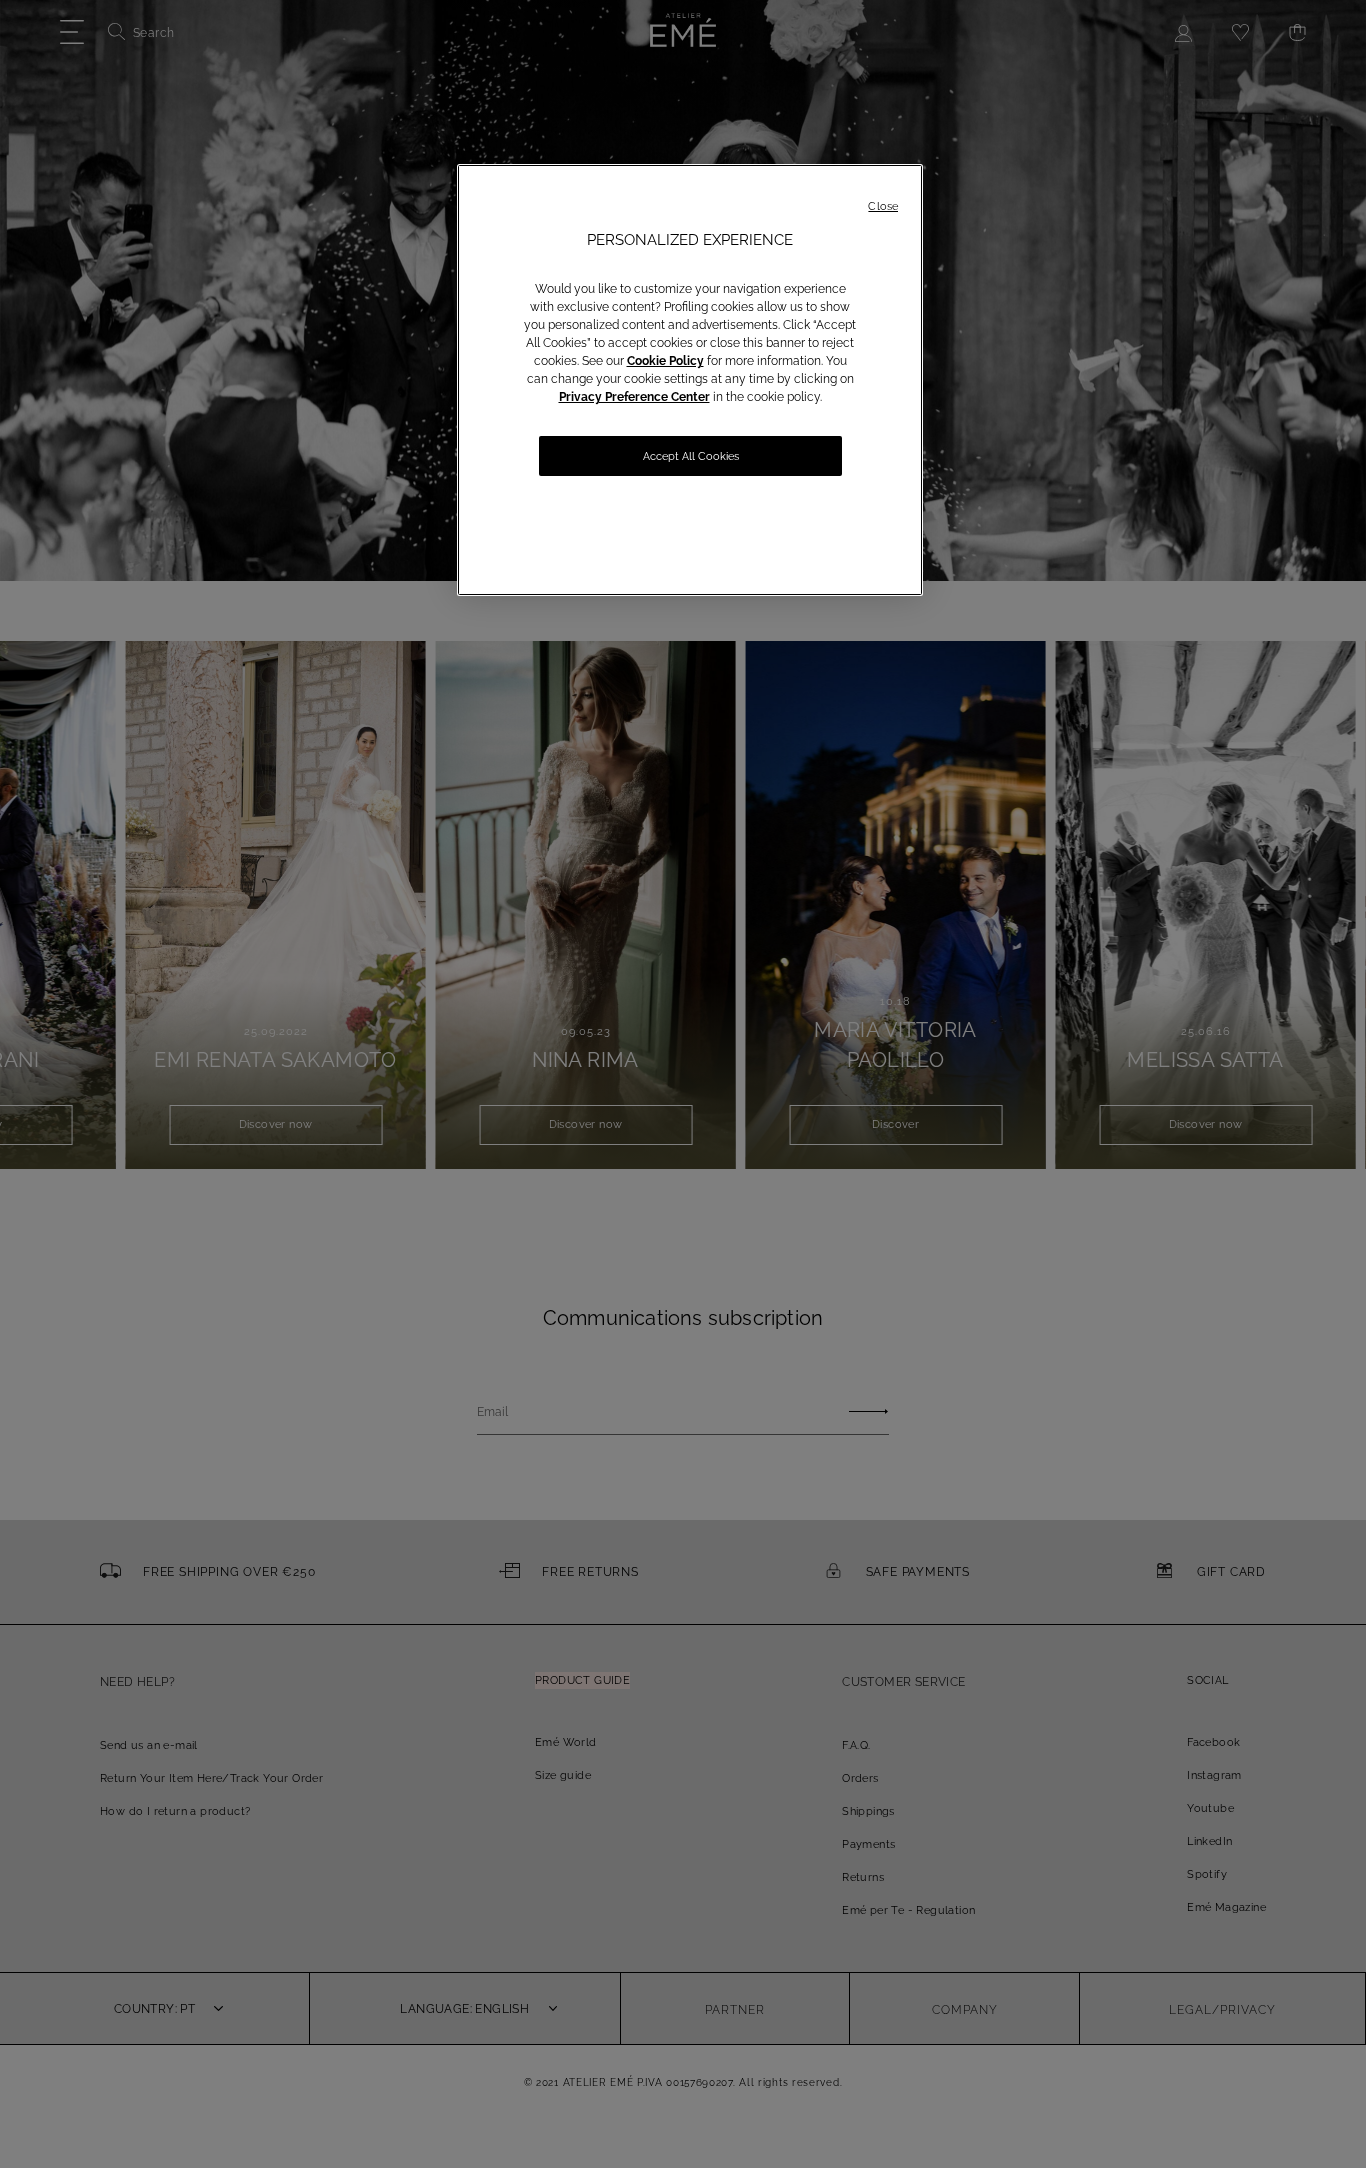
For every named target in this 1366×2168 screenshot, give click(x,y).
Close (883, 206)
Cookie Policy (665, 361)
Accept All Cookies (691, 456)
